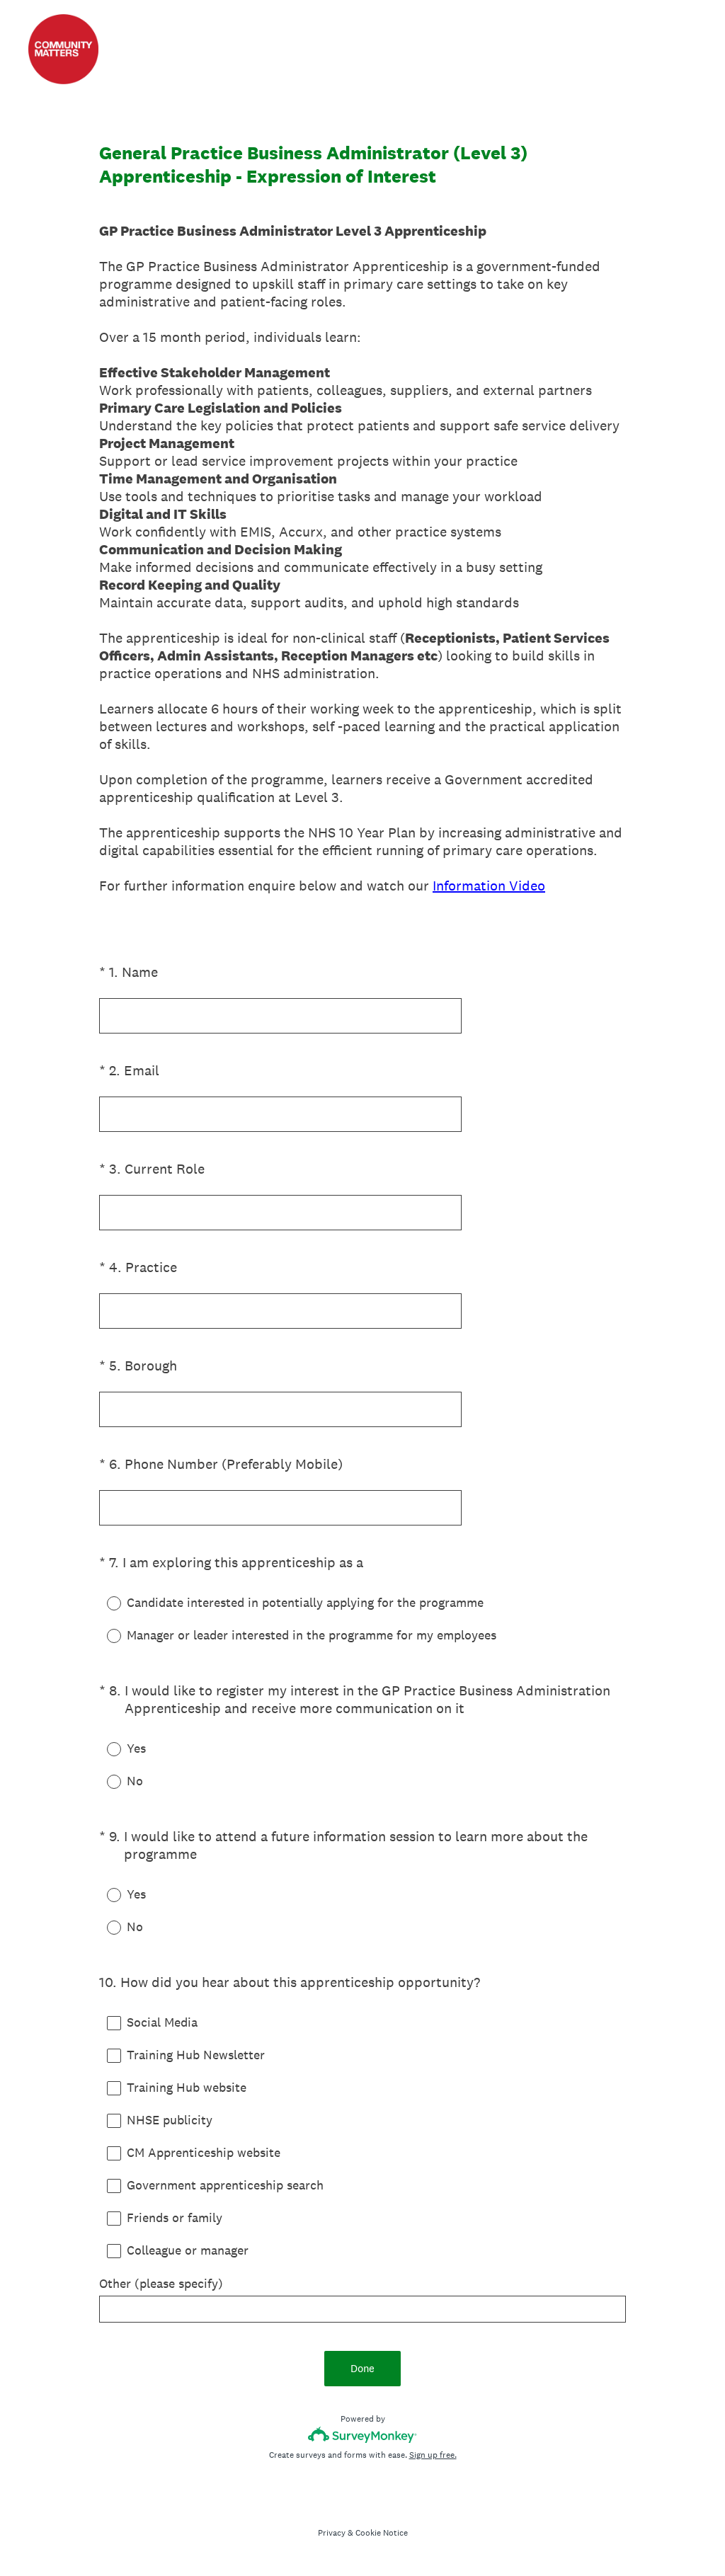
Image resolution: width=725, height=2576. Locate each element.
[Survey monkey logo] (363, 2435)
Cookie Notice (382, 2533)
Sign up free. (433, 2455)
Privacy (332, 2533)
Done (362, 2368)
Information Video (489, 886)
